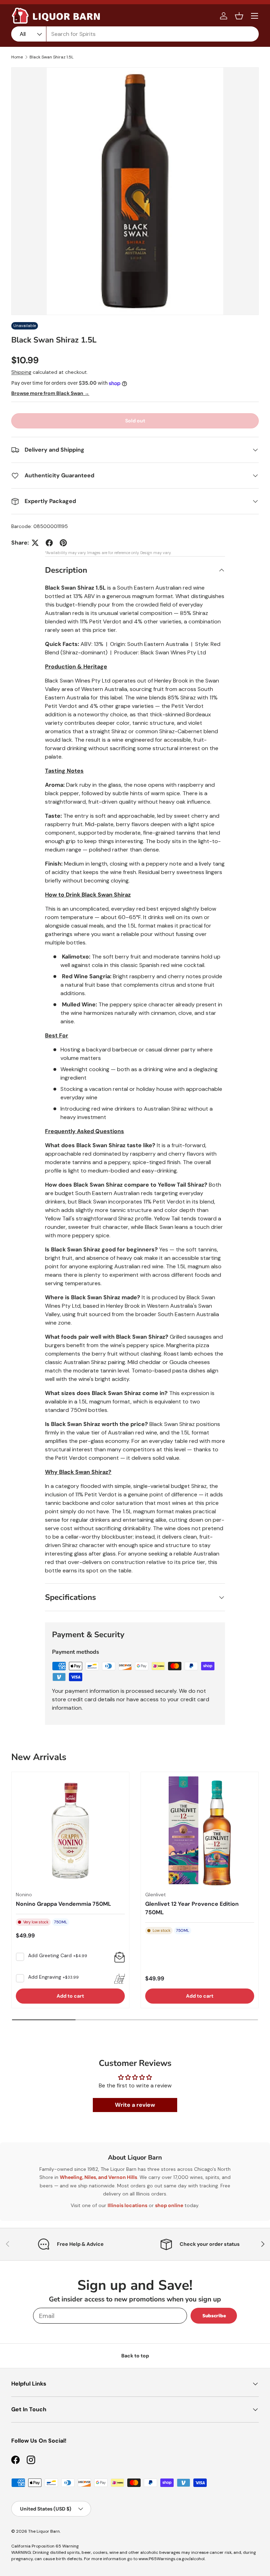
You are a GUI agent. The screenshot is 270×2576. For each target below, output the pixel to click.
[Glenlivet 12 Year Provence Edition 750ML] (200, 1831)
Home (17, 57)
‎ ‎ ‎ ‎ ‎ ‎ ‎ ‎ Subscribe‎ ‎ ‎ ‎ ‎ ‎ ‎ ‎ (214, 2316)
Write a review (135, 2105)
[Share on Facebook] (49, 543)
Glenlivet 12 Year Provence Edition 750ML (192, 1908)
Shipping (21, 372)
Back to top (135, 2356)
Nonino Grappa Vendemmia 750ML (63, 1904)
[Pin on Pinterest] (63, 543)
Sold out (135, 421)
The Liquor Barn (44, 2531)
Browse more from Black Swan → (50, 393)
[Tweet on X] (35, 543)
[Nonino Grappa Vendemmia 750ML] (70, 1831)
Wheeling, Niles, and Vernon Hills (98, 2177)
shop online (169, 2205)
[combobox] (135, 34)
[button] (239, 16)
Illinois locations (127, 2205)
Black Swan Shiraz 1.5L (52, 57)
